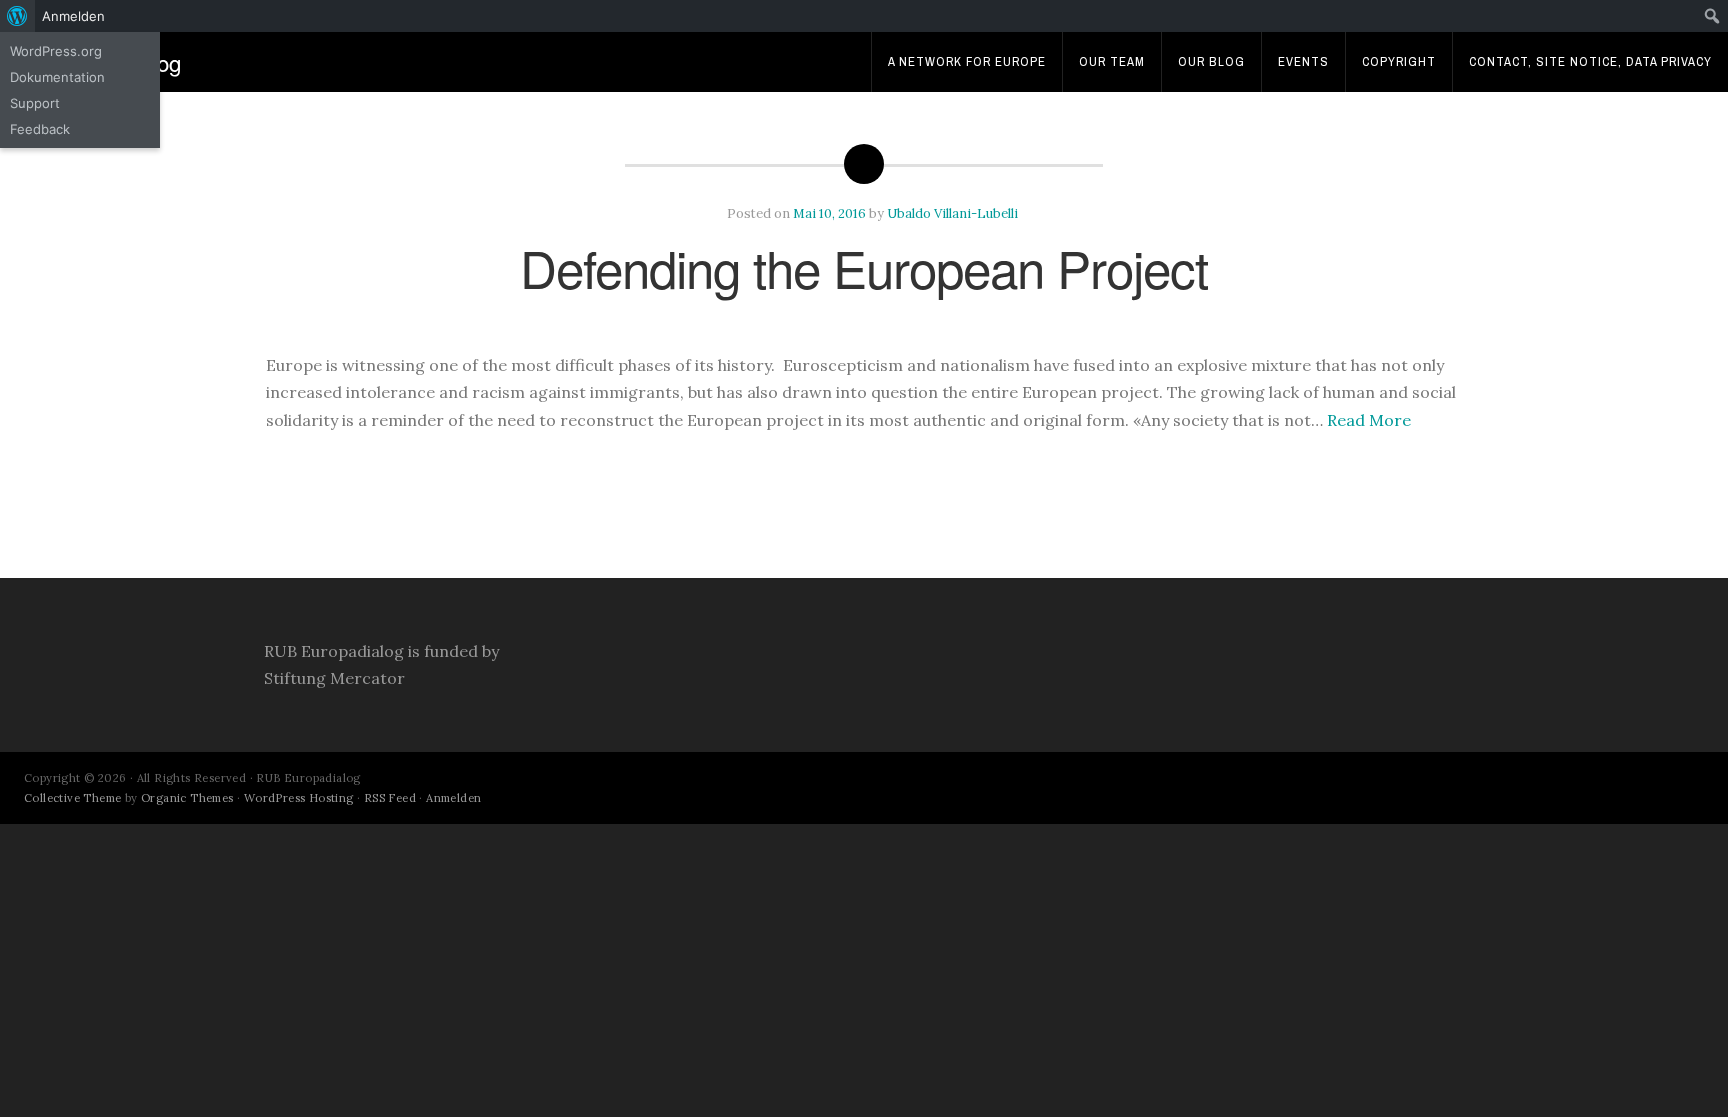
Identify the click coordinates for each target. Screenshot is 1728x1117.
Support (35, 103)
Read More (1369, 420)
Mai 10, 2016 (829, 213)
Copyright (1399, 61)
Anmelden (453, 798)
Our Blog (1211, 61)
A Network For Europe (967, 61)
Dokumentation (57, 77)
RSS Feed (390, 798)
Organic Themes (187, 798)
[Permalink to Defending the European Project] (864, 325)
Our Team (1112, 61)
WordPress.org (56, 51)
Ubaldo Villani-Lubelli (952, 213)
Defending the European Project (864, 267)
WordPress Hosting (299, 798)
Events (1303, 61)
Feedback (40, 129)
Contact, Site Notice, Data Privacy (1590, 61)
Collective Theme (72, 798)
